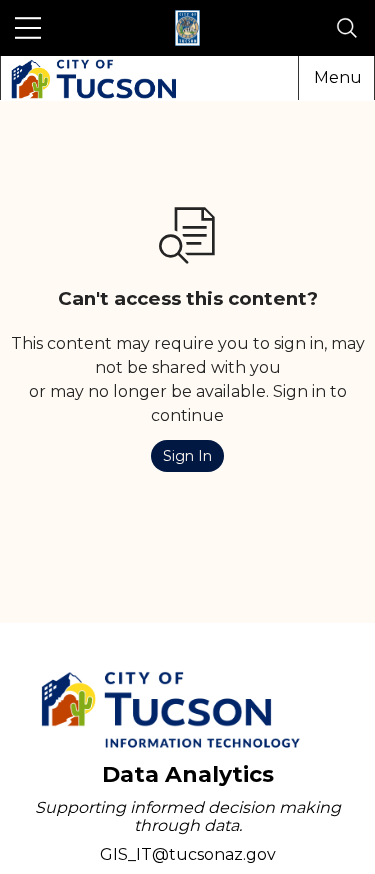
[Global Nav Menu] (28, 28)
